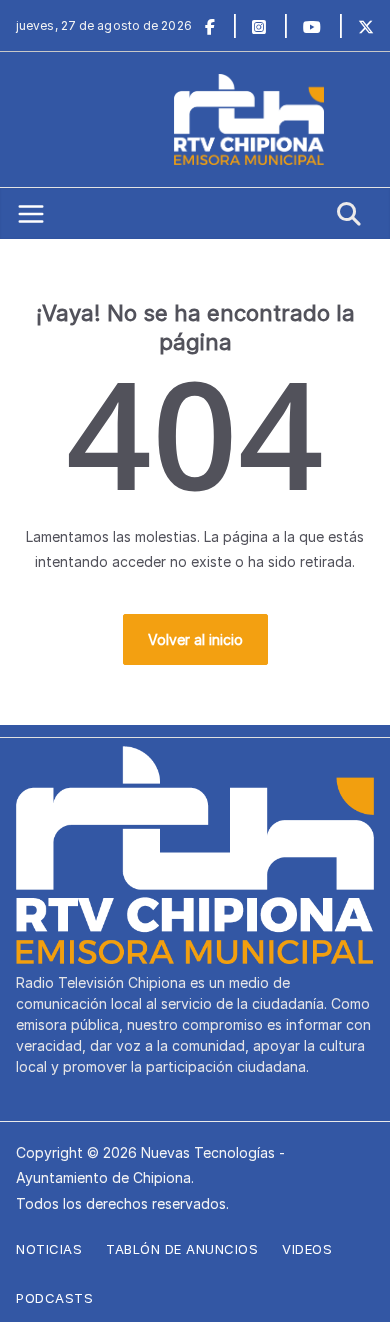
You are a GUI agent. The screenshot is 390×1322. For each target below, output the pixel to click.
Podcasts (54, 1298)
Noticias (49, 1249)
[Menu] (31, 214)
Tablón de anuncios (182, 1249)
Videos (307, 1249)
